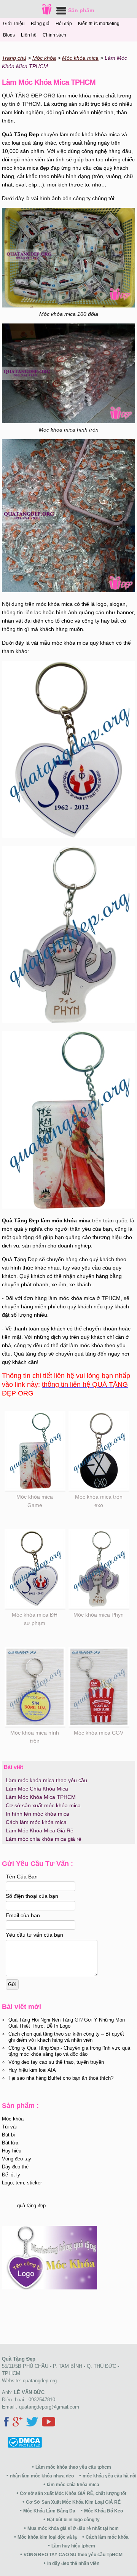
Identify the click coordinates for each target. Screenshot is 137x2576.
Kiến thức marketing (99, 24)
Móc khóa (13, 2119)
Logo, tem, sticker (22, 2183)
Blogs (9, 35)
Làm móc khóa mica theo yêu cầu (46, 1780)
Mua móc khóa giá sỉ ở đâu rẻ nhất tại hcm (73, 2528)
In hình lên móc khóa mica (37, 1814)
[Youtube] (49, 2423)
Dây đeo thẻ (15, 2167)
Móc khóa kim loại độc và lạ (47, 2537)
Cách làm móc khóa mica (36, 1822)
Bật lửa (10, 2143)
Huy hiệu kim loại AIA (32, 2070)
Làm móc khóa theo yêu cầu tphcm (73, 2467)
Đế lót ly (11, 2175)
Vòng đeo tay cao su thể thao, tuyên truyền (56, 2062)
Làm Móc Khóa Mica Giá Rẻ (40, 1830)
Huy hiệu (12, 2151)
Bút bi (8, 2135)
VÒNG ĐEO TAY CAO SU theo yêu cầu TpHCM (73, 2555)
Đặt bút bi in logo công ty (73, 2520)
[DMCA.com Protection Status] (22, 2446)
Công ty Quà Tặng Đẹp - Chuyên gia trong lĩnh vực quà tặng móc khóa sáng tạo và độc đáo (69, 2051)
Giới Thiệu (14, 24)
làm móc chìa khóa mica (73, 2485)
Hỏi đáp (64, 24)
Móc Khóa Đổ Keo (104, 2511)
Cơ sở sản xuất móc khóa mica (43, 1805)
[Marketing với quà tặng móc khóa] (49, 2288)
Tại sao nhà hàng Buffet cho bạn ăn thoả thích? (61, 2078)
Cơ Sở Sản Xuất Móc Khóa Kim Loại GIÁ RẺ (73, 2502)
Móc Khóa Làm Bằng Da (49, 2511)
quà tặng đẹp (31, 2206)
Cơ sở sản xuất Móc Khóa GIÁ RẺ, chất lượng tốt (73, 2493)
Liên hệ (29, 35)
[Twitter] (32, 2423)
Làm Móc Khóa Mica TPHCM (41, 1797)
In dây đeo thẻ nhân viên (73, 2563)
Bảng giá (40, 24)
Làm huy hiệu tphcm (73, 2546)
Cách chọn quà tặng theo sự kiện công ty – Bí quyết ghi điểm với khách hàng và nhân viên (66, 2037)
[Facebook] (6, 2423)
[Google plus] (18, 2423)
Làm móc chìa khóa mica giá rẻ (44, 1839)
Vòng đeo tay (17, 2159)
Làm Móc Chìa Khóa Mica (37, 1789)
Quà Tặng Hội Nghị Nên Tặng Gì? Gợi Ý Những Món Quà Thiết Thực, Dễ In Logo (67, 2023)
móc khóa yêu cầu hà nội (109, 2476)
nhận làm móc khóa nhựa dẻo (42, 2476)
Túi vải (9, 2127)
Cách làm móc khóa (107, 2537)
